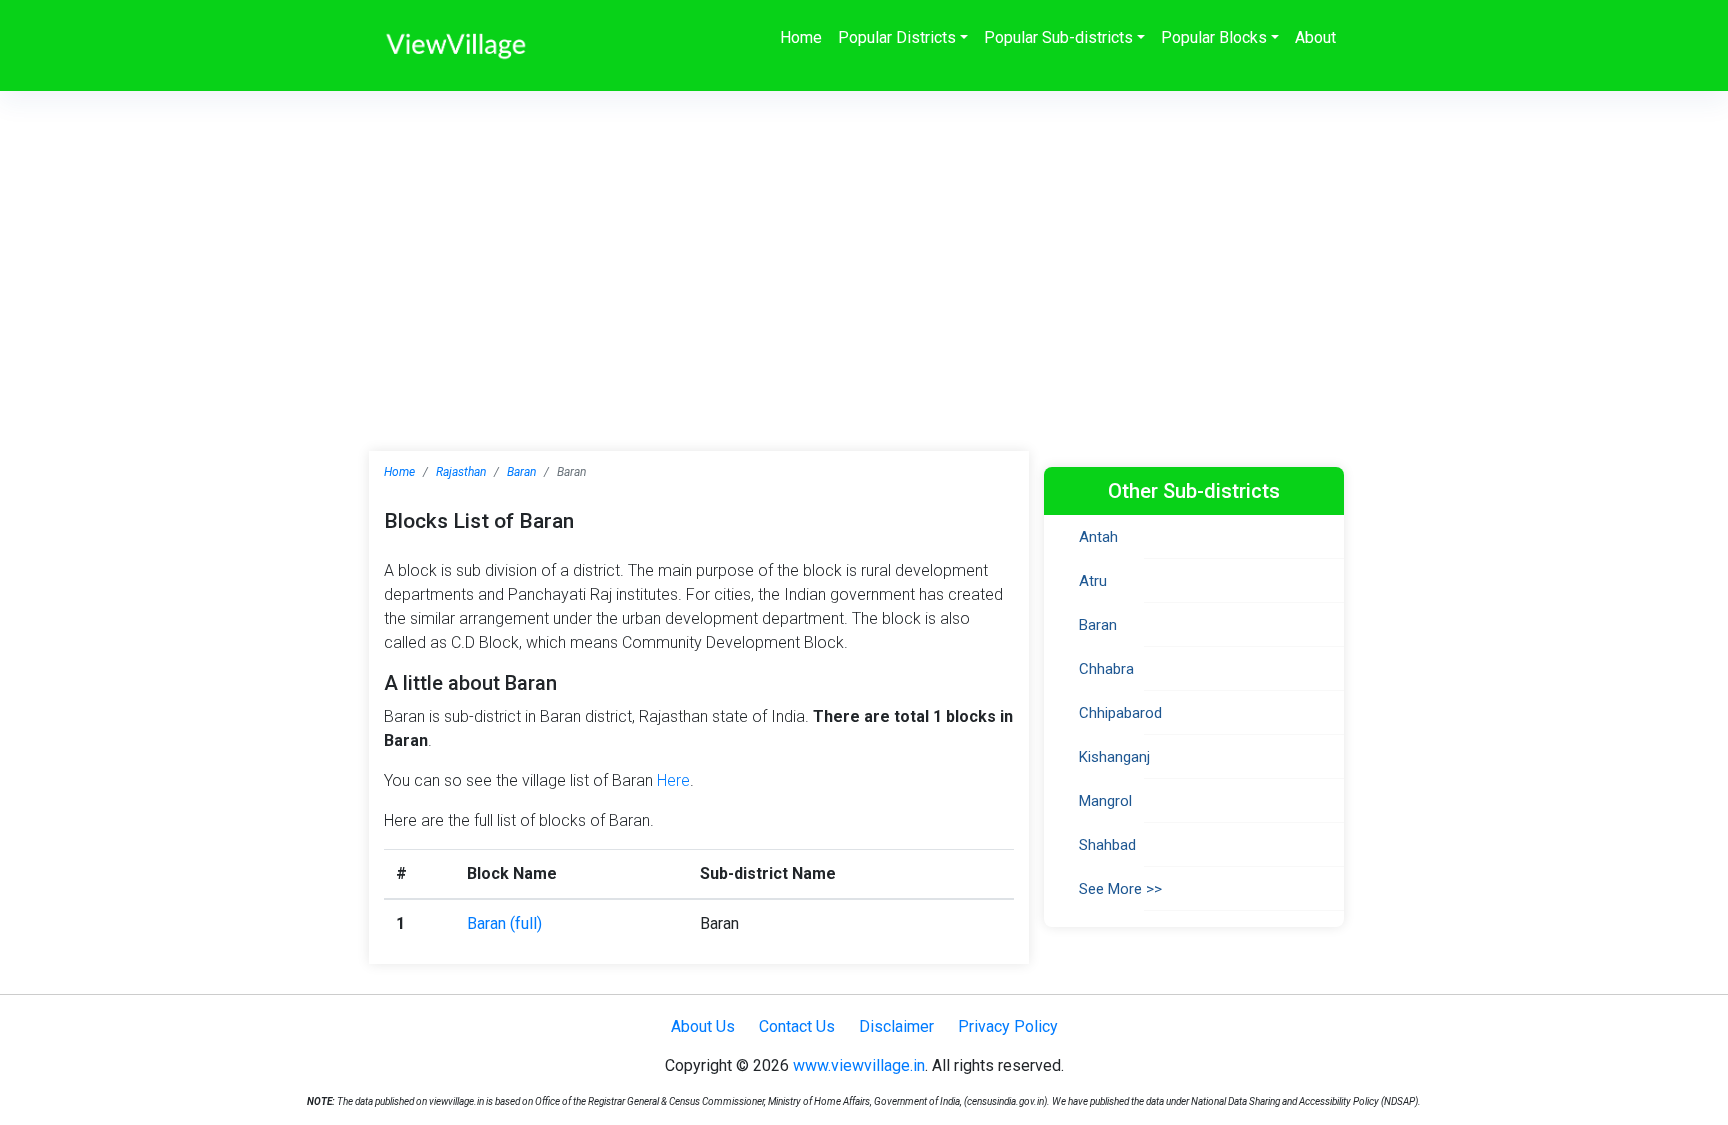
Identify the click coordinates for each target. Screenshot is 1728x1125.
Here (673, 780)
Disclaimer (896, 1026)
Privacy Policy (1008, 1026)
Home (801, 37)
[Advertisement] (864, 241)
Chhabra (1106, 669)
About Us (703, 1026)
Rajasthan (461, 472)
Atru (1093, 581)
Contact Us (797, 1026)
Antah (1098, 537)
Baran (521, 472)
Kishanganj (1114, 757)
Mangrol (1105, 801)
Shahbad (1107, 845)
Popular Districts (897, 37)
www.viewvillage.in (859, 1065)
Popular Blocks (1214, 37)
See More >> (1120, 889)
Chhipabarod (1120, 713)
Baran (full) (504, 923)
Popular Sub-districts (1058, 37)
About (1315, 37)
